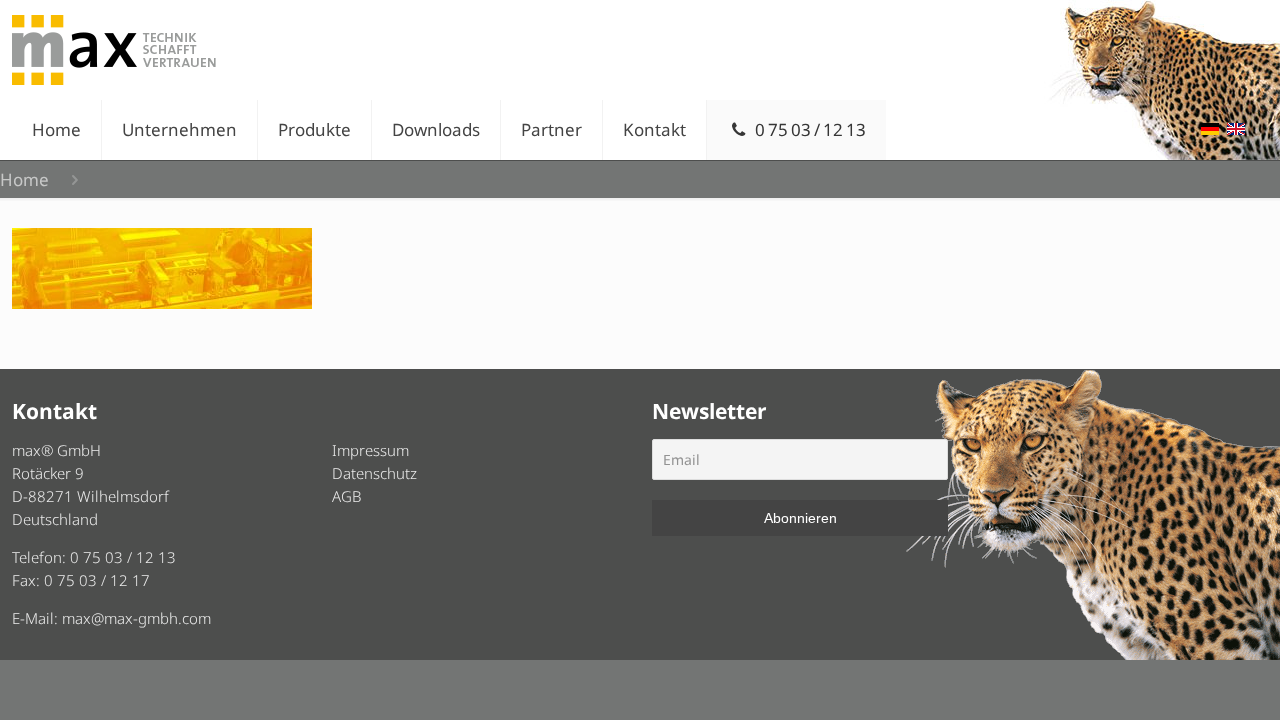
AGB (346, 496)
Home (24, 179)
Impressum (370, 450)
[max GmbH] (114, 50)
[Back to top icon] (1184, 679)
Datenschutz (374, 473)
